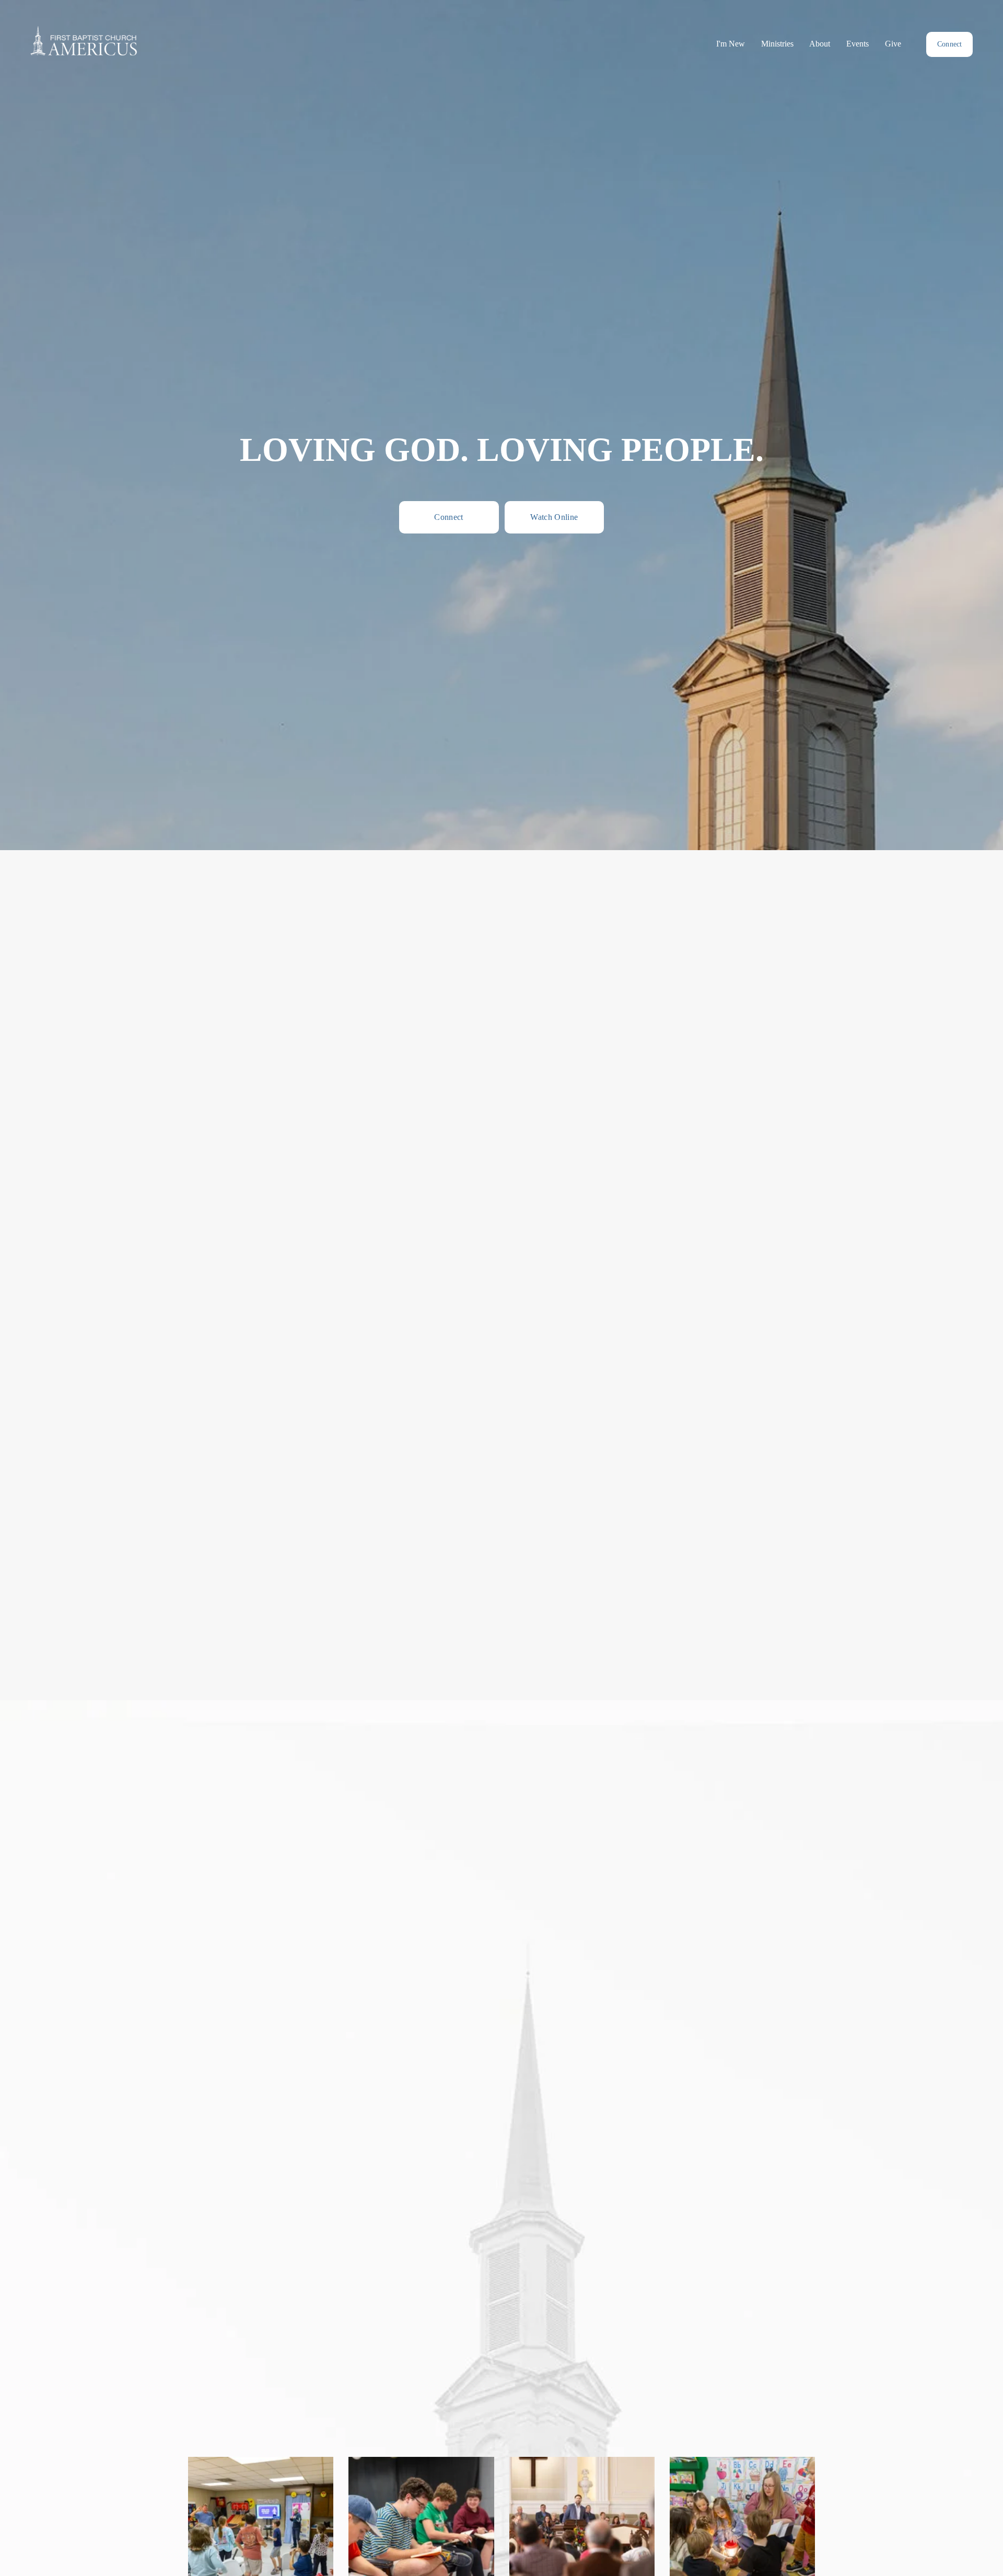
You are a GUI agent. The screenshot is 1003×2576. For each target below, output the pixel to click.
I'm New (731, 44)
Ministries (777, 44)
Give (893, 44)
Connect (950, 44)
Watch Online (554, 517)
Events (858, 44)
